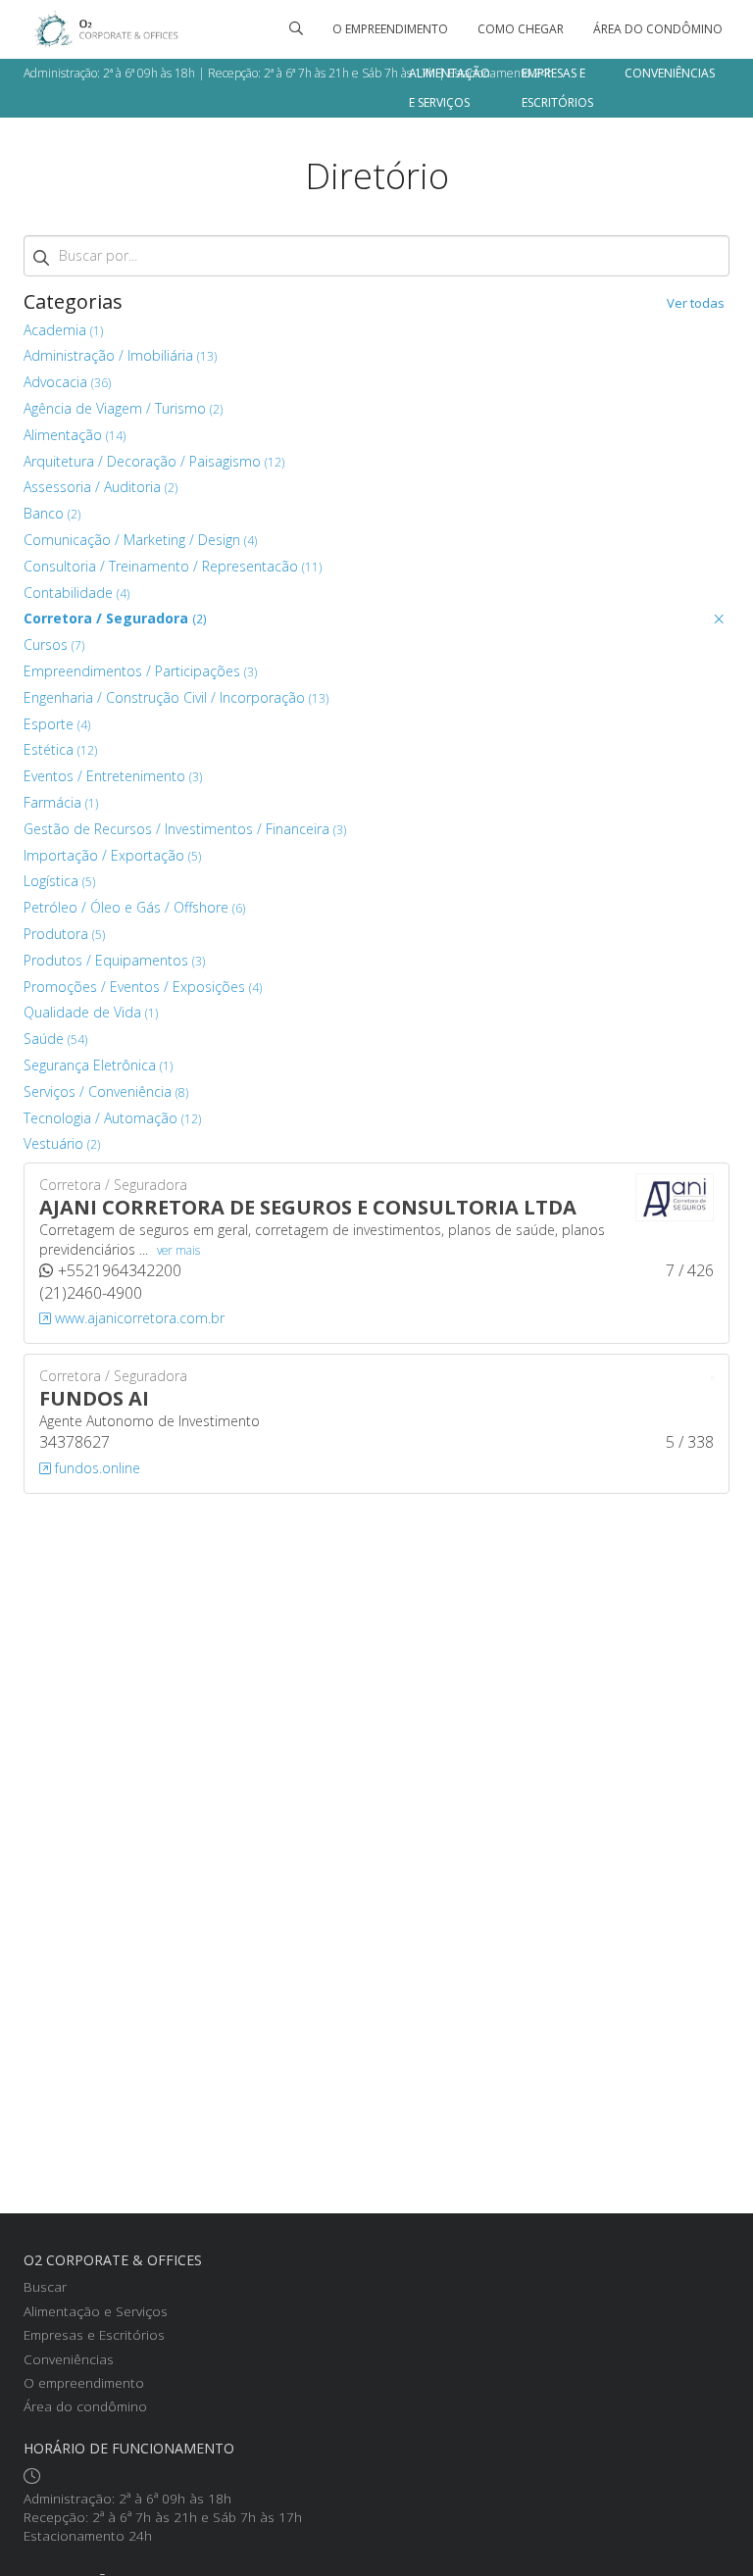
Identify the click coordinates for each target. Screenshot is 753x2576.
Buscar (45, 2286)
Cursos (54, 644)
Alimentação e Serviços (450, 88)
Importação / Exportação (112, 855)
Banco (52, 513)
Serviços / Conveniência (106, 1091)
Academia (63, 330)
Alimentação (75, 435)
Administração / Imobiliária (120, 355)
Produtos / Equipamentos (114, 960)
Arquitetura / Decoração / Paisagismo (154, 461)
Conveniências (670, 73)
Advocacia (67, 382)
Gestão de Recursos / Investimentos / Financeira (185, 829)
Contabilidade (76, 593)
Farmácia (61, 802)
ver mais (178, 1250)
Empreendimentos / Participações (140, 671)
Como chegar (521, 29)
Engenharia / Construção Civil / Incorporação (176, 697)
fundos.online (96, 1468)
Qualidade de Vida (91, 1012)
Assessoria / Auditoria (100, 487)
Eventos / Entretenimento (113, 776)
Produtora (64, 934)
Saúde (55, 1039)
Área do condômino (658, 29)
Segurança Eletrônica (98, 1065)
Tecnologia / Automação (112, 1118)
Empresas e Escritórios (557, 88)
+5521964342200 (120, 1270)
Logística (59, 881)
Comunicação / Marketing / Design (140, 540)
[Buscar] (296, 29)
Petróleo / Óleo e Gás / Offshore (134, 907)
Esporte (57, 724)
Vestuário (62, 1143)
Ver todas (696, 303)
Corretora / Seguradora (115, 618)
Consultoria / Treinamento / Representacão (173, 566)
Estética (60, 749)
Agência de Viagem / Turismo (123, 408)
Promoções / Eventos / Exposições (143, 987)
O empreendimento (390, 29)
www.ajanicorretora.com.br (138, 1318)
